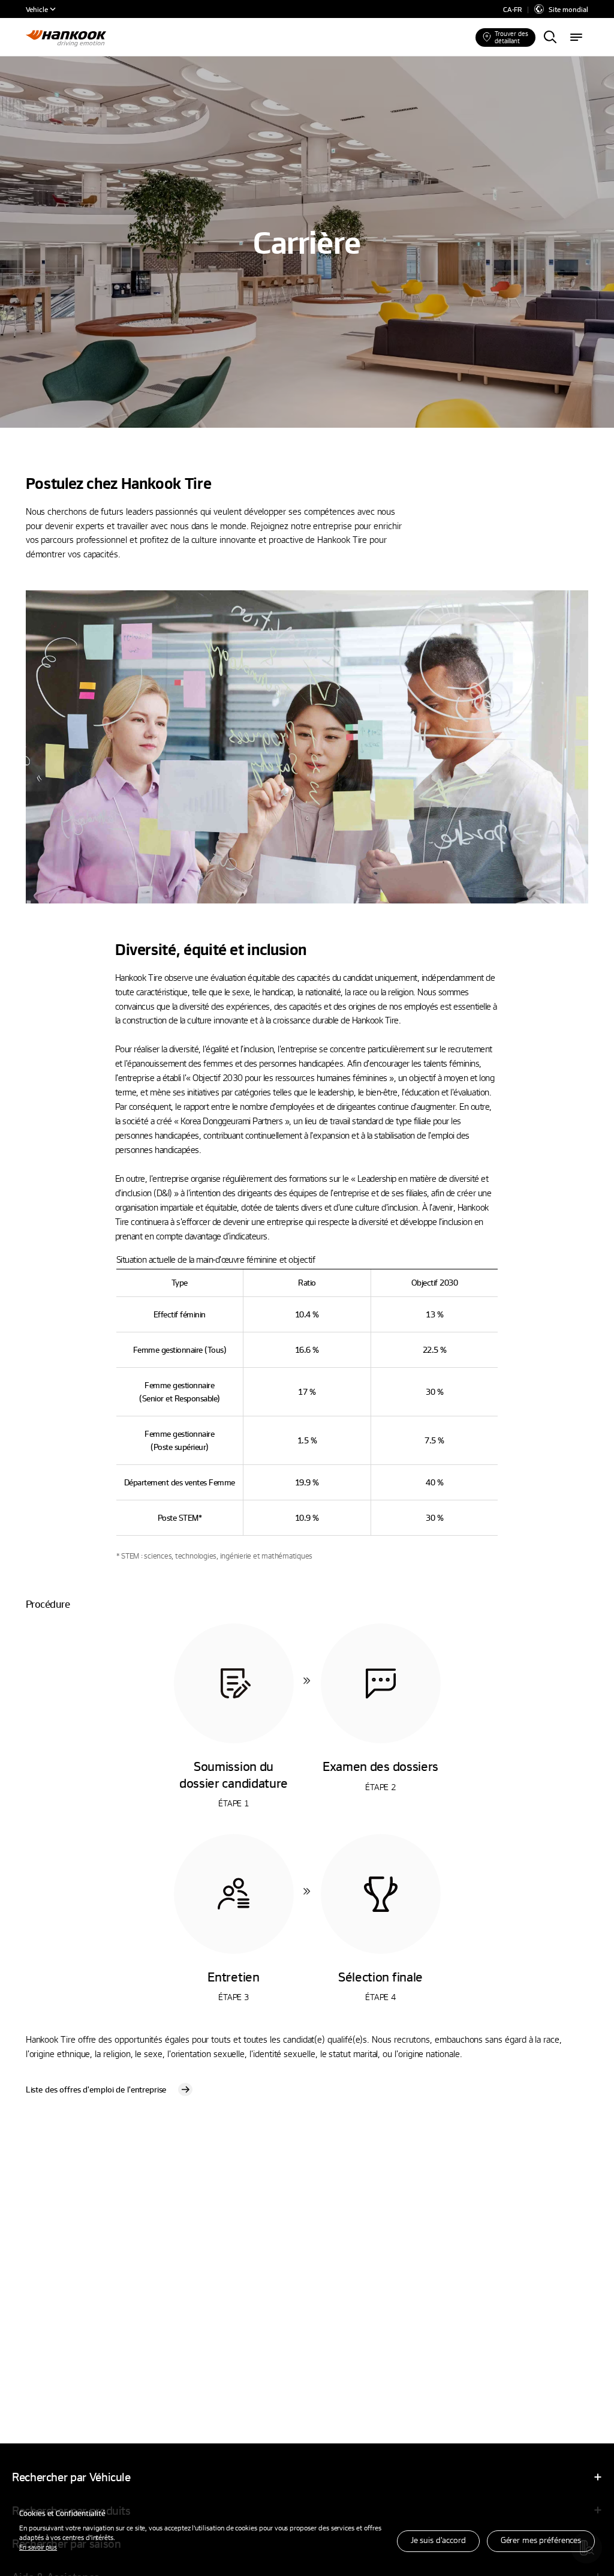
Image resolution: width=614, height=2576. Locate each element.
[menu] (576, 38)
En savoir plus (38, 2547)
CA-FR (512, 9)
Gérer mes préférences (541, 2540)
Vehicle (37, 9)
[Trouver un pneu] (550, 38)
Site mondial (568, 9)
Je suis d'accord (438, 2540)
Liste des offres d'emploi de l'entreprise (96, 2089)
